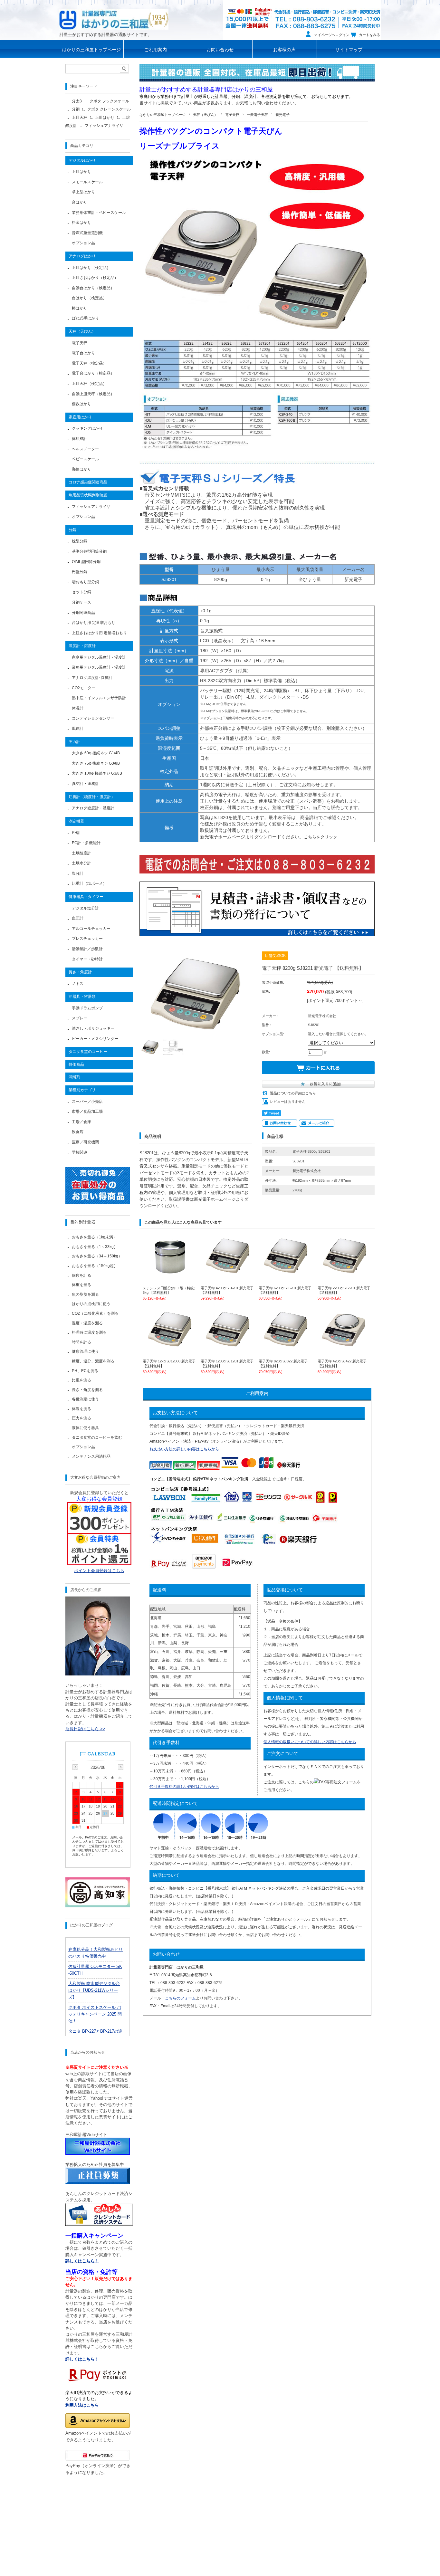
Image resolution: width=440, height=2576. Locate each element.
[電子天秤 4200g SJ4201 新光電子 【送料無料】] (228, 1273)
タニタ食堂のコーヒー (88, 1052)
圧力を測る (81, 1418)
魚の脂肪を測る (85, 1294)
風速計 (78, 729)
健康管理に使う (85, 1351)
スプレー (80, 1018)
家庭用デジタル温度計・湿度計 (99, 657)
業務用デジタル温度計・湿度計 (99, 667)
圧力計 (74, 742)
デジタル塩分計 (85, 908)
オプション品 (83, 243)
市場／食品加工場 (87, 1111)
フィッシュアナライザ (104, 126)
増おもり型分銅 (85, 582)
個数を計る (81, 1275)
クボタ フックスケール (109, 101)
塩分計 (78, 873)
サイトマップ (349, 50)
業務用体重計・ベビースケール (99, 213)
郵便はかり (81, 469)
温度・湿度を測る (87, 1323)
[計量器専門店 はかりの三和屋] (114, 19)
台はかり (80, 202)
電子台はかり (83, 353)
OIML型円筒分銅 (86, 562)
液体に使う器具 (85, 1428)
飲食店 (78, 1132)
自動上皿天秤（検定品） (93, 394)
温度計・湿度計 (82, 646)
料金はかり (81, 223)
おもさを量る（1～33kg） (95, 1247)
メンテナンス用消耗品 (91, 1456)
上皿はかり (105, 118)
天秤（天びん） (205, 115)
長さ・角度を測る (87, 1390)
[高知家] (98, 1906)
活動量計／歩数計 (87, 949)
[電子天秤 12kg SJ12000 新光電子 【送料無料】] (170, 1346)
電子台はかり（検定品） (93, 373)
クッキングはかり (87, 428)
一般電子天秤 (257, 115)
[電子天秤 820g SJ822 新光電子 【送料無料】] (286, 1346)
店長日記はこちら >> (85, 1729)
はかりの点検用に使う (91, 1304)
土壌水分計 (81, 863)
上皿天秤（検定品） (89, 384)
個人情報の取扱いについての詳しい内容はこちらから (310, 1742)
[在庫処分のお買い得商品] (98, 1202)
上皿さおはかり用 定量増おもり (99, 633)
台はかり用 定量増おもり (94, 623)
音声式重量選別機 (87, 233)
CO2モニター (84, 688)
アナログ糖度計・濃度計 (93, 808)
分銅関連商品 (83, 613)
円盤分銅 (80, 572)
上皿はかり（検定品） (91, 268)
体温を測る (81, 1409)
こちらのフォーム (180, 1998)
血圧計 (78, 918)
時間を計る (81, 1342)
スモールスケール (87, 182)
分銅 (76, 109)
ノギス (78, 984)
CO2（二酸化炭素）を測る (95, 1313)
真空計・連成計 (85, 784)
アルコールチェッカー (91, 929)
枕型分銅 (80, 541)
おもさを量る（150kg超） (95, 1266)
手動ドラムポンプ (87, 1008)
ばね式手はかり (85, 318)
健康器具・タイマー (86, 897)
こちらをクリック (320, 837)
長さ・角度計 (80, 972)
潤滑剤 (74, 1077)
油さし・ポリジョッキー (93, 1028)
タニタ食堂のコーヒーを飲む (97, 1437)
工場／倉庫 (81, 1122)
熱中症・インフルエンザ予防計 (99, 698)
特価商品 (76, 1064)
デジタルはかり (82, 160)
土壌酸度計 (81, 853)
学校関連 (80, 1152)
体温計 (78, 708)
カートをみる (369, 35)
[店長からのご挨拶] (98, 1674)
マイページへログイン (332, 35)
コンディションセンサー (93, 718)
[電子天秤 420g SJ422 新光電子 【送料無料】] (345, 1346)
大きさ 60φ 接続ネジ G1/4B (96, 753)
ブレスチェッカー (87, 939)
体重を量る (81, 1285)
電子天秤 (232, 115)
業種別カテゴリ (82, 1090)
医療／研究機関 (85, 1142)
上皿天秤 (80, 118)
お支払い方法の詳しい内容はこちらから (184, 1449)
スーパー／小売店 (87, 1102)
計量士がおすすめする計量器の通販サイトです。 (106, 35)
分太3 (77, 101)
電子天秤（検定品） (89, 363)
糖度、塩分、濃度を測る (93, 1361)
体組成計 (80, 439)
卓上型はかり (83, 192)
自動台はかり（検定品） (93, 288)
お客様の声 (284, 50)
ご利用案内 (156, 50)
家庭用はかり (80, 417)
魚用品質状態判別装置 (88, 495)
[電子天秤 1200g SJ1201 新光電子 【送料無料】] (228, 1346)
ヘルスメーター (85, 449)
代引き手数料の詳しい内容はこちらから (184, 1787)
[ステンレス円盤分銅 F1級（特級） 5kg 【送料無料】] (170, 1273)
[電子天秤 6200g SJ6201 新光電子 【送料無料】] (286, 1273)
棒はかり (80, 308)
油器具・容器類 (82, 997)
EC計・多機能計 (86, 843)
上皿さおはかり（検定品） (95, 278)
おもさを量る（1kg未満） (94, 1237)
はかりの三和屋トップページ (91, 50)
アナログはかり (82, 256)
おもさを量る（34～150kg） (97, 1256)
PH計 (77, 833)
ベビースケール (85, 459)
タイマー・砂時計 (87, 959)
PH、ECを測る (85, 1371)
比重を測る (81, 1380)
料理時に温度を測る (89, 1332)
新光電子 (282, 115)
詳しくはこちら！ (82, 2359)
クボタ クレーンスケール (109, 109)
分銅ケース (81, 602)
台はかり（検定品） (89, 298)
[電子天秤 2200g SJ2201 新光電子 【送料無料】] (345, 1273)
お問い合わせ (220, 50)
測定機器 (76, 821)
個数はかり (81, 404)
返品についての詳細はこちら (293, 1093)
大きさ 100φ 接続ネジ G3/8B (97, 773)
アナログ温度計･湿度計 (92, 678)
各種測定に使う (85, 1399)
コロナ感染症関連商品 (88, 482)
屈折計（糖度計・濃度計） (92, 797)
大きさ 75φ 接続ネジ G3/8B (96, 763)
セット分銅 (81, 592)
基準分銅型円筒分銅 (89, 551)
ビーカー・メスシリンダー (95, 1039)
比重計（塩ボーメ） (89, 883)
